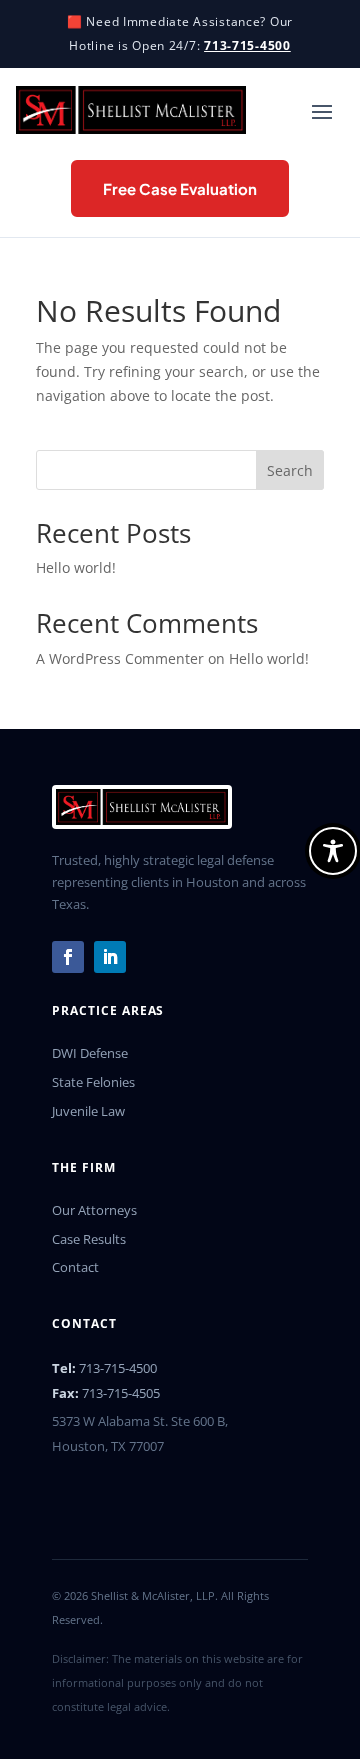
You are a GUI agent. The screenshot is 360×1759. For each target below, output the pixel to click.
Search (290, 470)
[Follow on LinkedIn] (110, 957)
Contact (75, 1267)
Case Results (89, 1239)
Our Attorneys (94, 1210)
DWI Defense (90, 1053)
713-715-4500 (247, 45)
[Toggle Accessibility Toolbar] (333, 851)
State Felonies (93, 1082)
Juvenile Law (88, 1111)
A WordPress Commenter (120, 658)
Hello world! (76, 567)
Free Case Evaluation (180, 188)
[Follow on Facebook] (68, 957)
